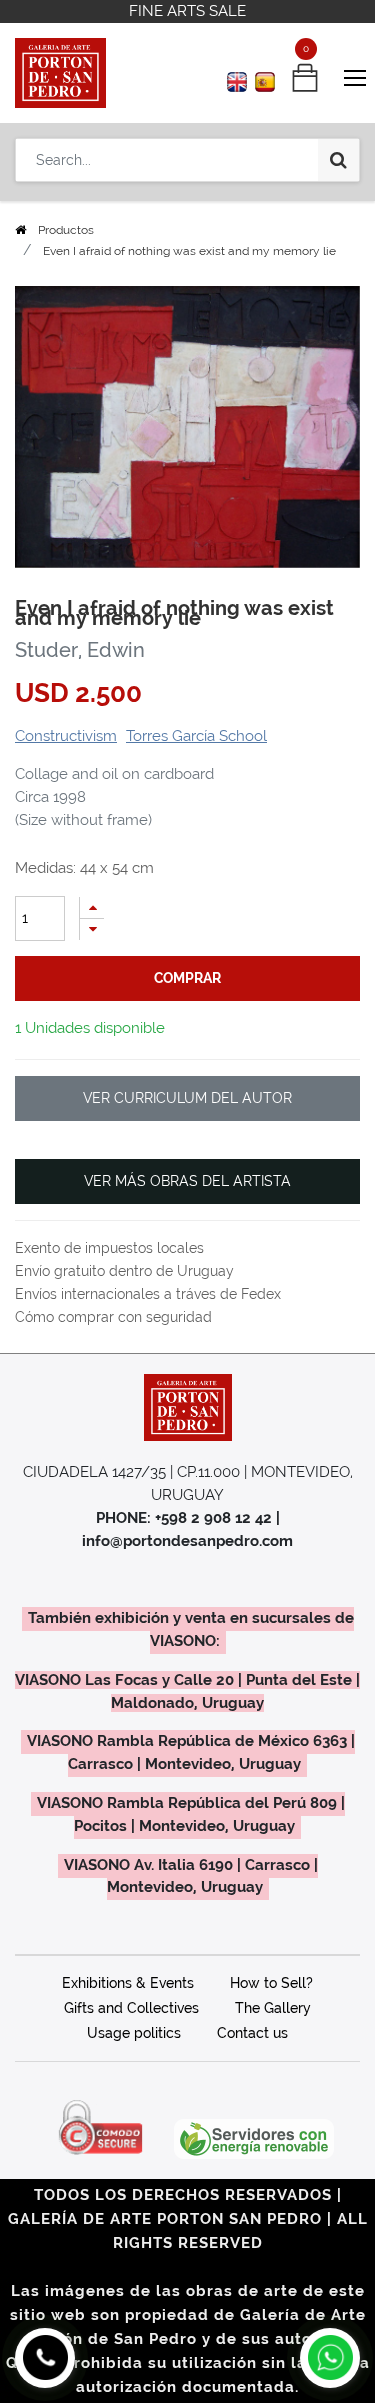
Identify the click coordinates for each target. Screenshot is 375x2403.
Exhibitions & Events (128, 1983)
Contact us (252, 2033)
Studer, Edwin (80, 650)
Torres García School (196, 736)
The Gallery (273, 2008)
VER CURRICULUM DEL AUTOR (187, 1098)
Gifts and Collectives (131, 2008)
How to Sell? (271, 1983)
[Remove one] (92, 929)
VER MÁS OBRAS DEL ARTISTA (187, 1181)
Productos (66, 230)
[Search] (338, 160)
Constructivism (66, 736)
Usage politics (134, 2033)
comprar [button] (187, 978)
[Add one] (92, 907)
